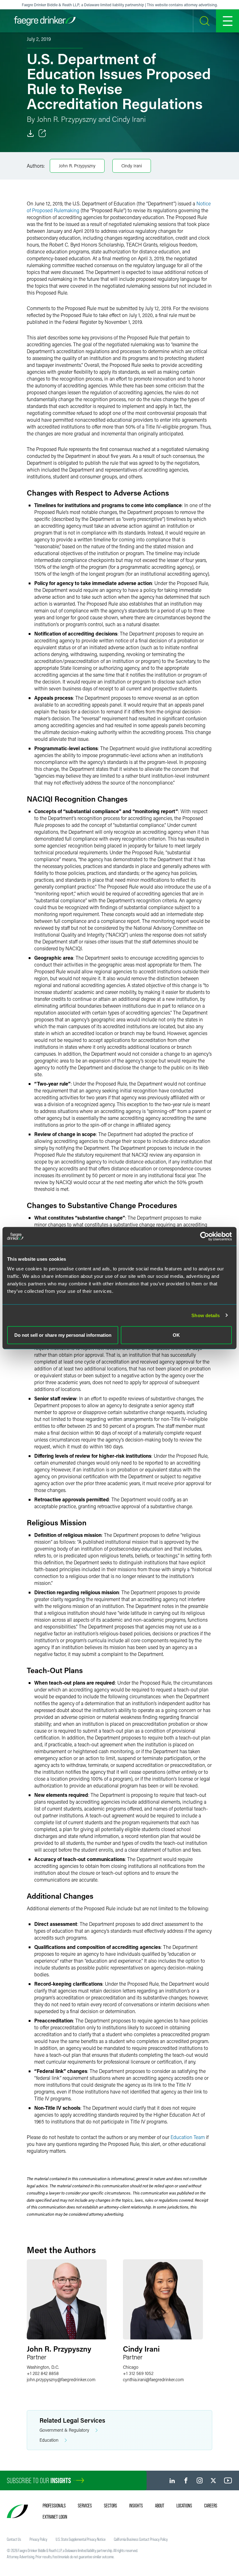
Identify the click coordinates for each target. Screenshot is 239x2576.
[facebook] (186, 2480)
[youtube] (228, 2480)
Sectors (110, 2506)
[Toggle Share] (42, 133)
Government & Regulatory (64, 2430)
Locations (184, 2506)
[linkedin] (172, 2480)
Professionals (54, 2506)
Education (49, 2440)
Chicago (131, 2367)
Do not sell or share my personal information (63, 1335)
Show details (206, 1315)
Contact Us (14, 2539)
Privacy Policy (38, 2539)
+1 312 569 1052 (138, 2373)
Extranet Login (55, 2517)
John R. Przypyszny (77, 166)
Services (85, 2506)
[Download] (30, 133)
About (160, 2506)
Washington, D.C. (43, 2367)
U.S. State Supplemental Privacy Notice (81, 2539)
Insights (136, 2506)
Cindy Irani (132, 166)
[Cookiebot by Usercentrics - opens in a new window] (205, 1236)
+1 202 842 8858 (43, 2373)
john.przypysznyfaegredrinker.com (61, 2379)
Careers (211, 2506)
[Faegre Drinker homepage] (45, 21)
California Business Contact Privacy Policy (141, 2539)
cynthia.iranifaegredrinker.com (153, 2379)
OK (176, 1335)
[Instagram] (200, 2480)
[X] (213, 2480)
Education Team (188, 2137)
